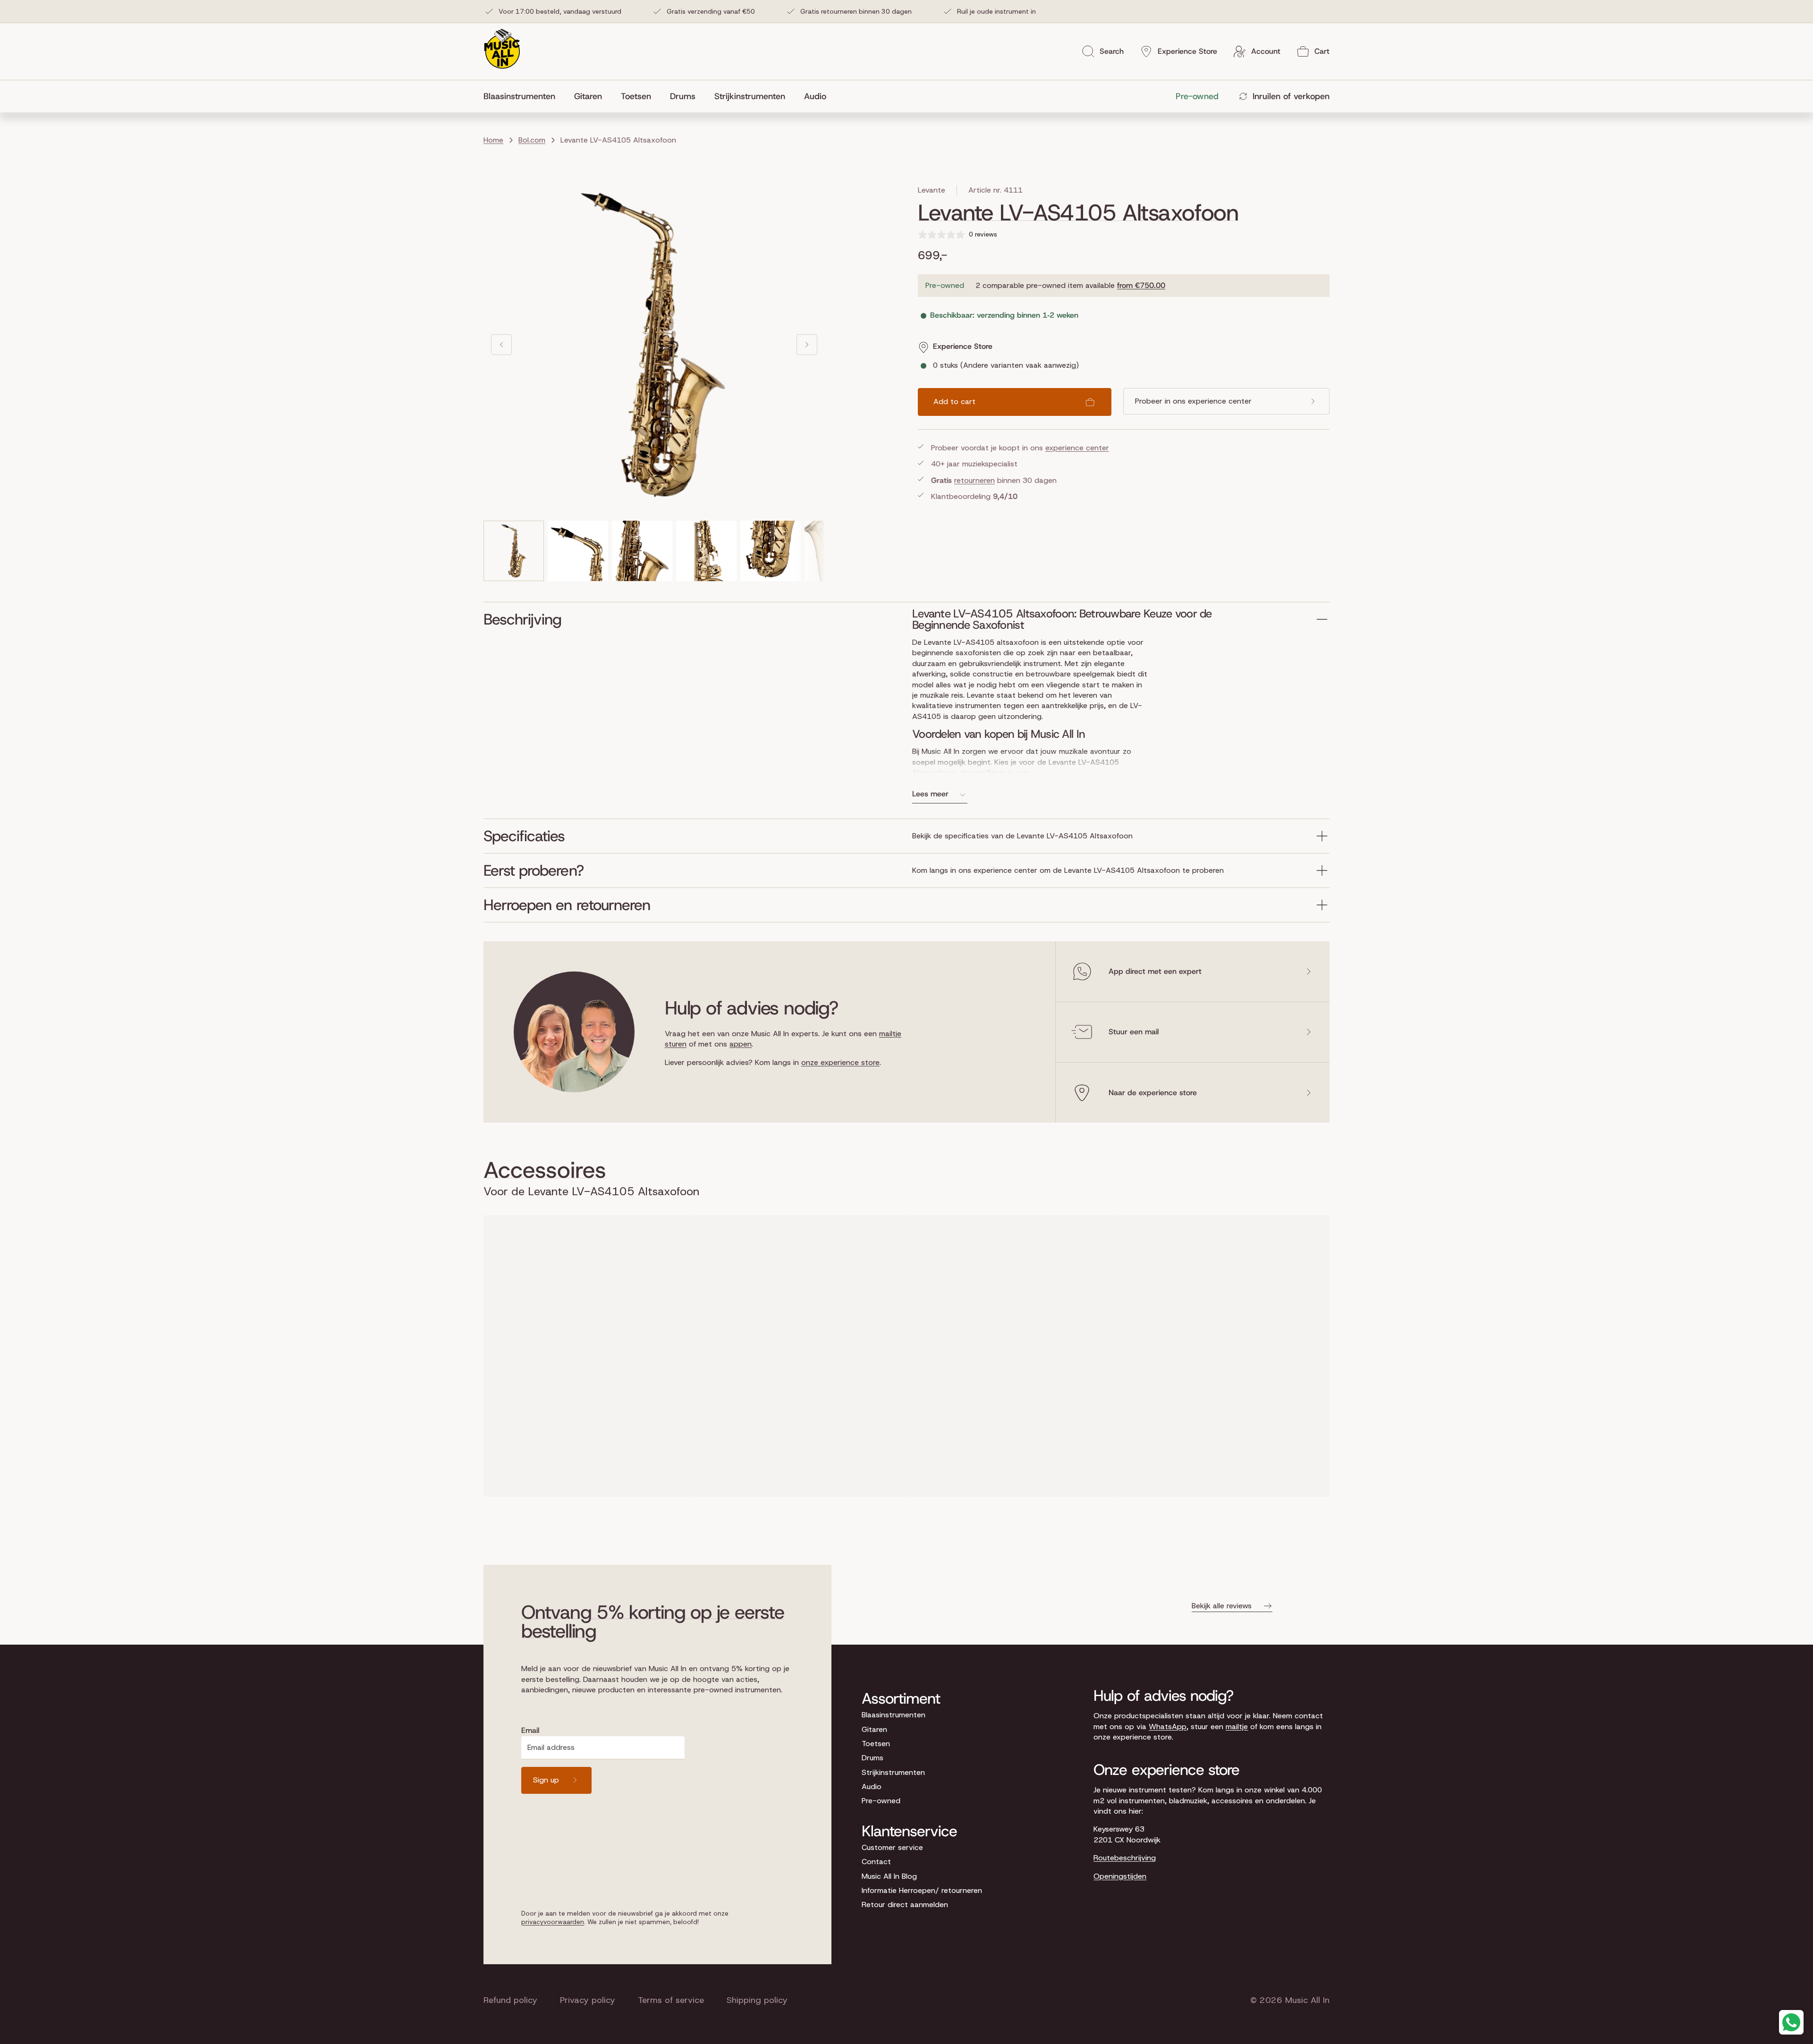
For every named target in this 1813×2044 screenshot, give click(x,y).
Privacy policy (588, 2000)
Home (493, 140)
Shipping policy (757, 2000)
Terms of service (671, 2000)
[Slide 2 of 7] (578, 551)
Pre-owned (881, 1801)
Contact (876, 1862)
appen (741, 1044)
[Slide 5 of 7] (771, 551)
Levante (932, 190)
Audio (872, 1786)
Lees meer (930, 794)
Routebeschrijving (1125, 1858)
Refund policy (510, 2000)
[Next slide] (807, 345)
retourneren (974, 480)
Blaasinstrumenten (894, 1715)
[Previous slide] (501, 345)
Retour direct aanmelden (905, 1905)
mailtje (1237, 1727)
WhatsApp (1168, 1727)
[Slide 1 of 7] (514, 551)
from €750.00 (1141, 285)
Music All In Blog (889, 1876)
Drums (873, 1758)
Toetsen (876, 1744)
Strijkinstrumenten (893, 1772)
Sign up (546, 1780)
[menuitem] (524, 96)
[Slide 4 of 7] (706, 551)
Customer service (892, 1847)
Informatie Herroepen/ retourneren (922, 1890)
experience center (1077, 448)
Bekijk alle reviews (1222, 1606)
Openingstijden (1120, 1876)
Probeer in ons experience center (1193, 401)
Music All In (1307, 2000)
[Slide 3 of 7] (642, 551)
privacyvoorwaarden (553, 1922)
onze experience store (840, 1062)
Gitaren (874, 1729)
